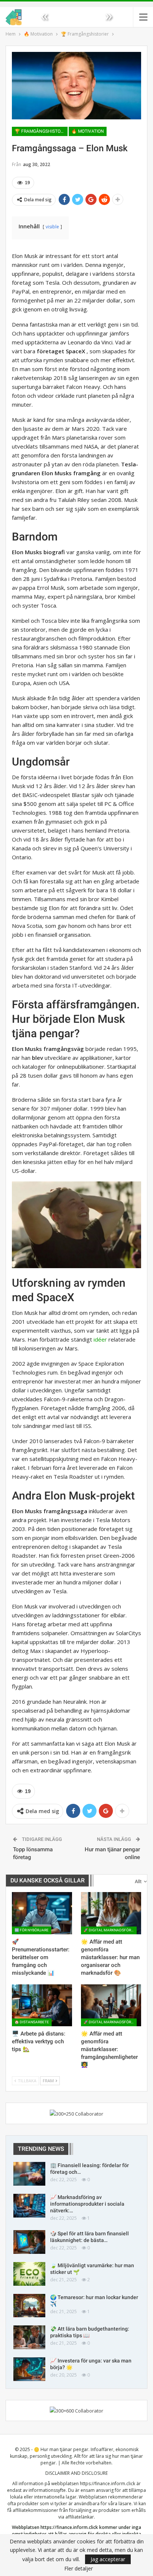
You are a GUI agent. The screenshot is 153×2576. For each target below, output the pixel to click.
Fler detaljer (79, 2569)
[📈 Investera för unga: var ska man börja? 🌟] (29, 2369)
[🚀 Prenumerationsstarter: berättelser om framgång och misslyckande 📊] (42, 1913)
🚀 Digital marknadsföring (110, 1930)
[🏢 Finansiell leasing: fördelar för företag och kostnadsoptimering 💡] (29, 2174)
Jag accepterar (108, 2559)
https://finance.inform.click (108, 2484)
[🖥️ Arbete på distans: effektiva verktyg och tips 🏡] (42, 2005)
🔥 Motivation (88, 131)
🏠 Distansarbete (32, 2022)
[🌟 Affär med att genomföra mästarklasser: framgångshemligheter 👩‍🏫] (111, 2005)
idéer (100, 1339)
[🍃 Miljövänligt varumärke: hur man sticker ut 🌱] (29, 2274)
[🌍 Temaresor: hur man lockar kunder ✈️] (29, 2306)
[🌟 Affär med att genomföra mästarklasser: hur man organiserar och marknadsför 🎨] (111, 1913)
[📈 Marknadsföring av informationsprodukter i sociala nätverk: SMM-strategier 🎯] (29, 2206)
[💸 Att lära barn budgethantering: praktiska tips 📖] (29, 2337)
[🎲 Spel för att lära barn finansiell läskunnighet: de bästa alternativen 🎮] (29, 2242)
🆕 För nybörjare (32, 1930)
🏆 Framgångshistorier (41, 131)
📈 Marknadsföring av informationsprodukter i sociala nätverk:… (87, 2204)
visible (52, 227)
